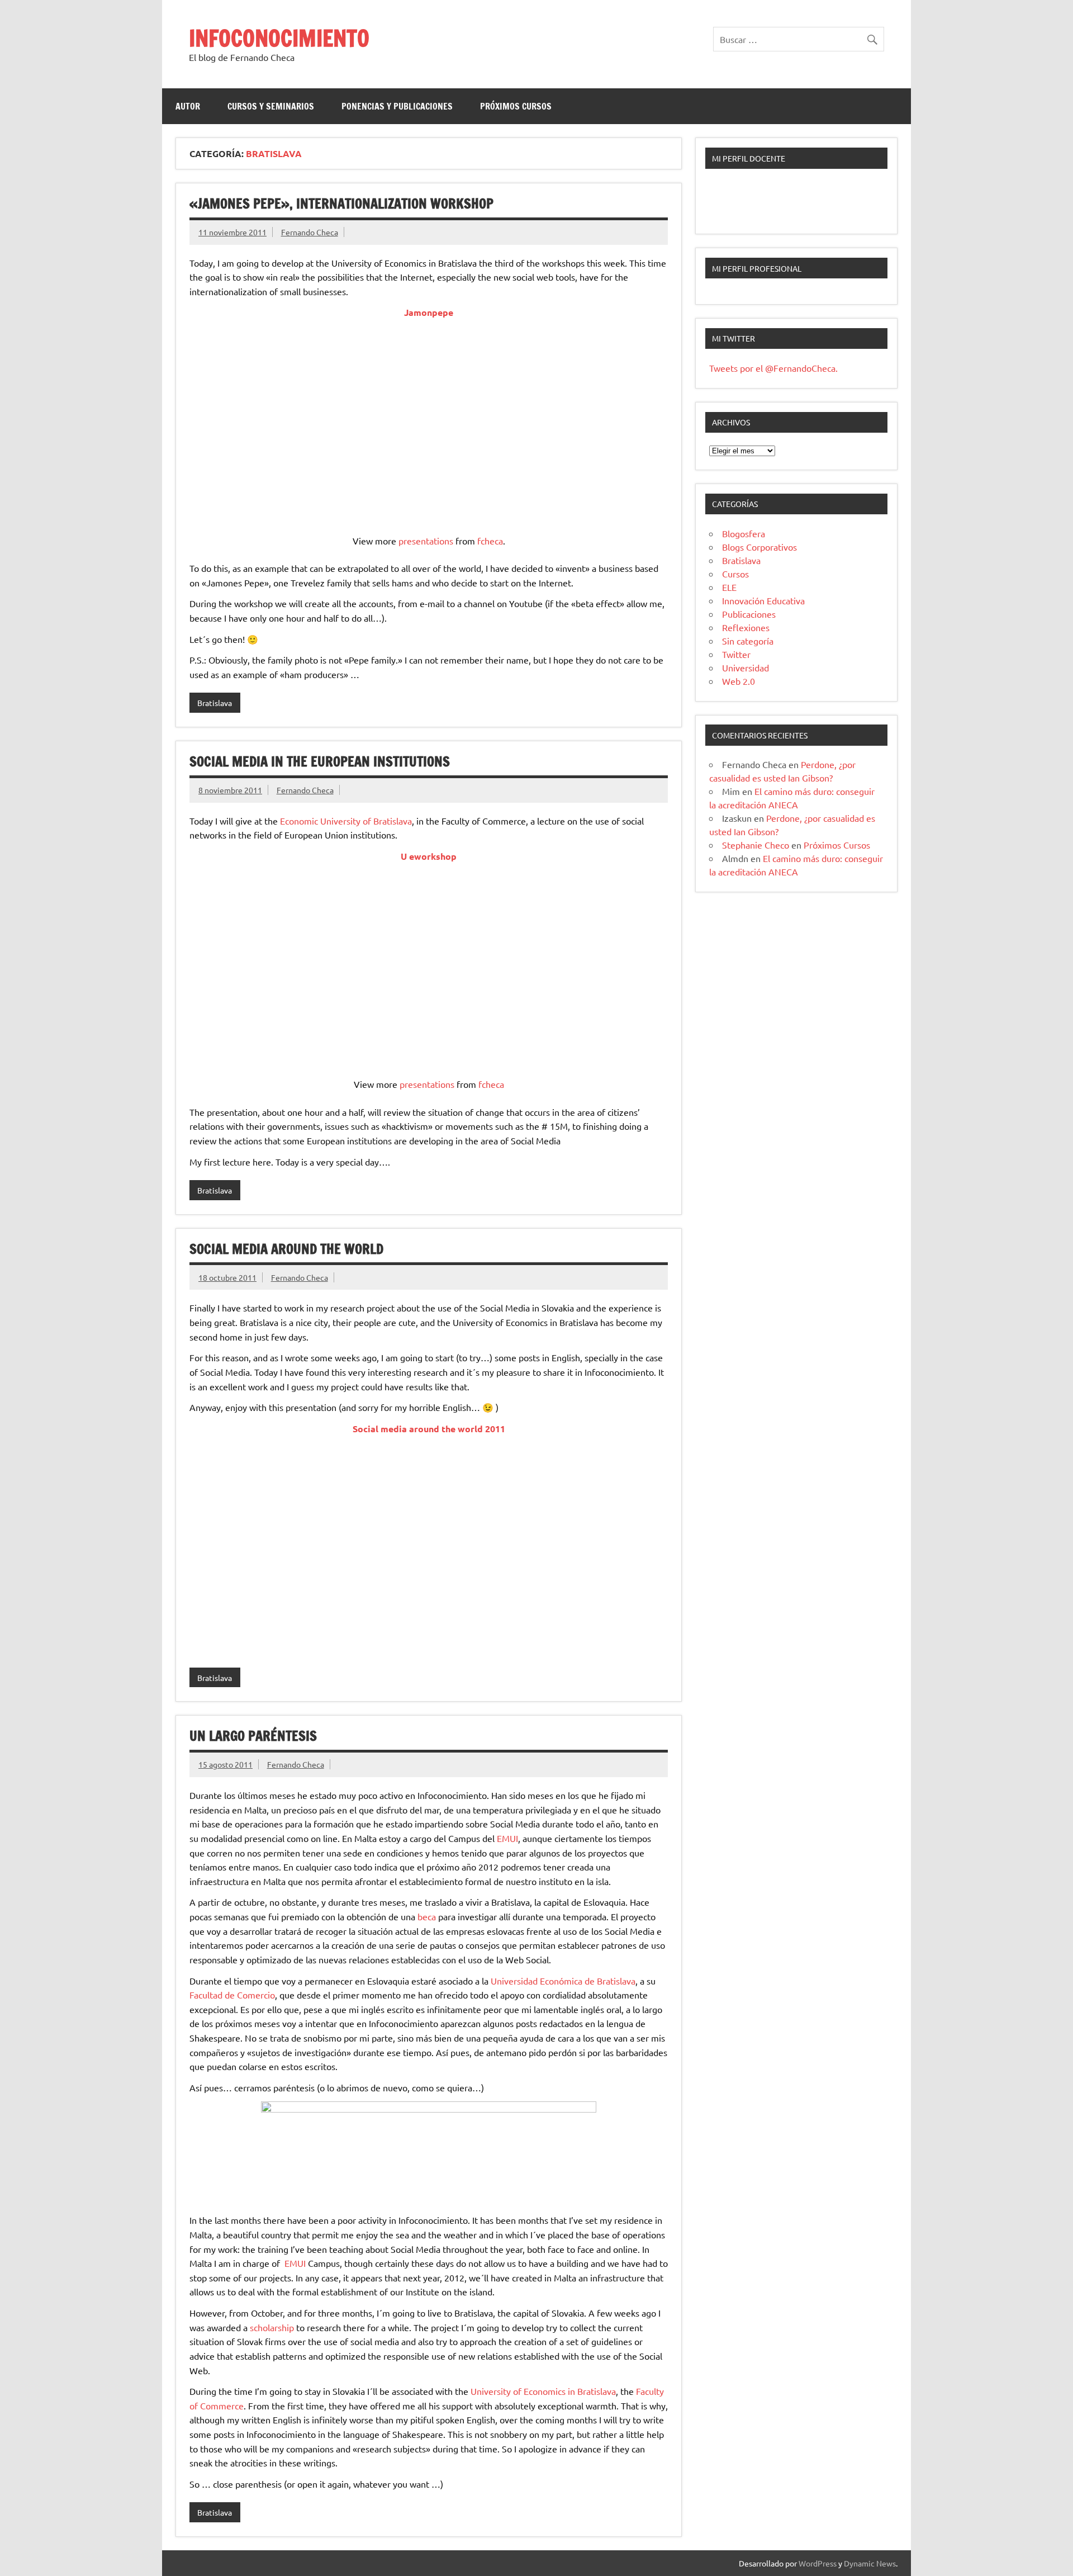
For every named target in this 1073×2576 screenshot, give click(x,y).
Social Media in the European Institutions (320, 761)
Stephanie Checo (756, 845)
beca (427, 1916)
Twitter (736, 654)
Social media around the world (286, 1249)
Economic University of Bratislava (346, 821)
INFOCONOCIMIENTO (279, 38)
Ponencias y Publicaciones (397, 106)
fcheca (490, 541)
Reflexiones (746, 627)
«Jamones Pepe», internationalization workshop (341, 203)
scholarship (272, 2327)
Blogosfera (744, 533)
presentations (426, 541)
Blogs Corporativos (759, 547)
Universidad (746, 667)
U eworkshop (429, 856)
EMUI (507, 1838)
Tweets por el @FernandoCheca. (773, 368)
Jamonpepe (429, 312)
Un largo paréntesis (253, 1736)
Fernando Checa (310, 232)
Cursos (735, 574)
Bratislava (215, 703)
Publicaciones (749, 614)
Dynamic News (870, 2563)
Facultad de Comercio (232, 1995)
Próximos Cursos (516, 106)
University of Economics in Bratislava (543, 2391)
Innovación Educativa (763, 600)
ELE (729, 587)
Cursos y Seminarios (271, 106)
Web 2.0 (739, 681)
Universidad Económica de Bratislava (563, 1981)
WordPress (818, 2563)
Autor (188, 106)
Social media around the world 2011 (429, 1429)
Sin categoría (748, 641)
